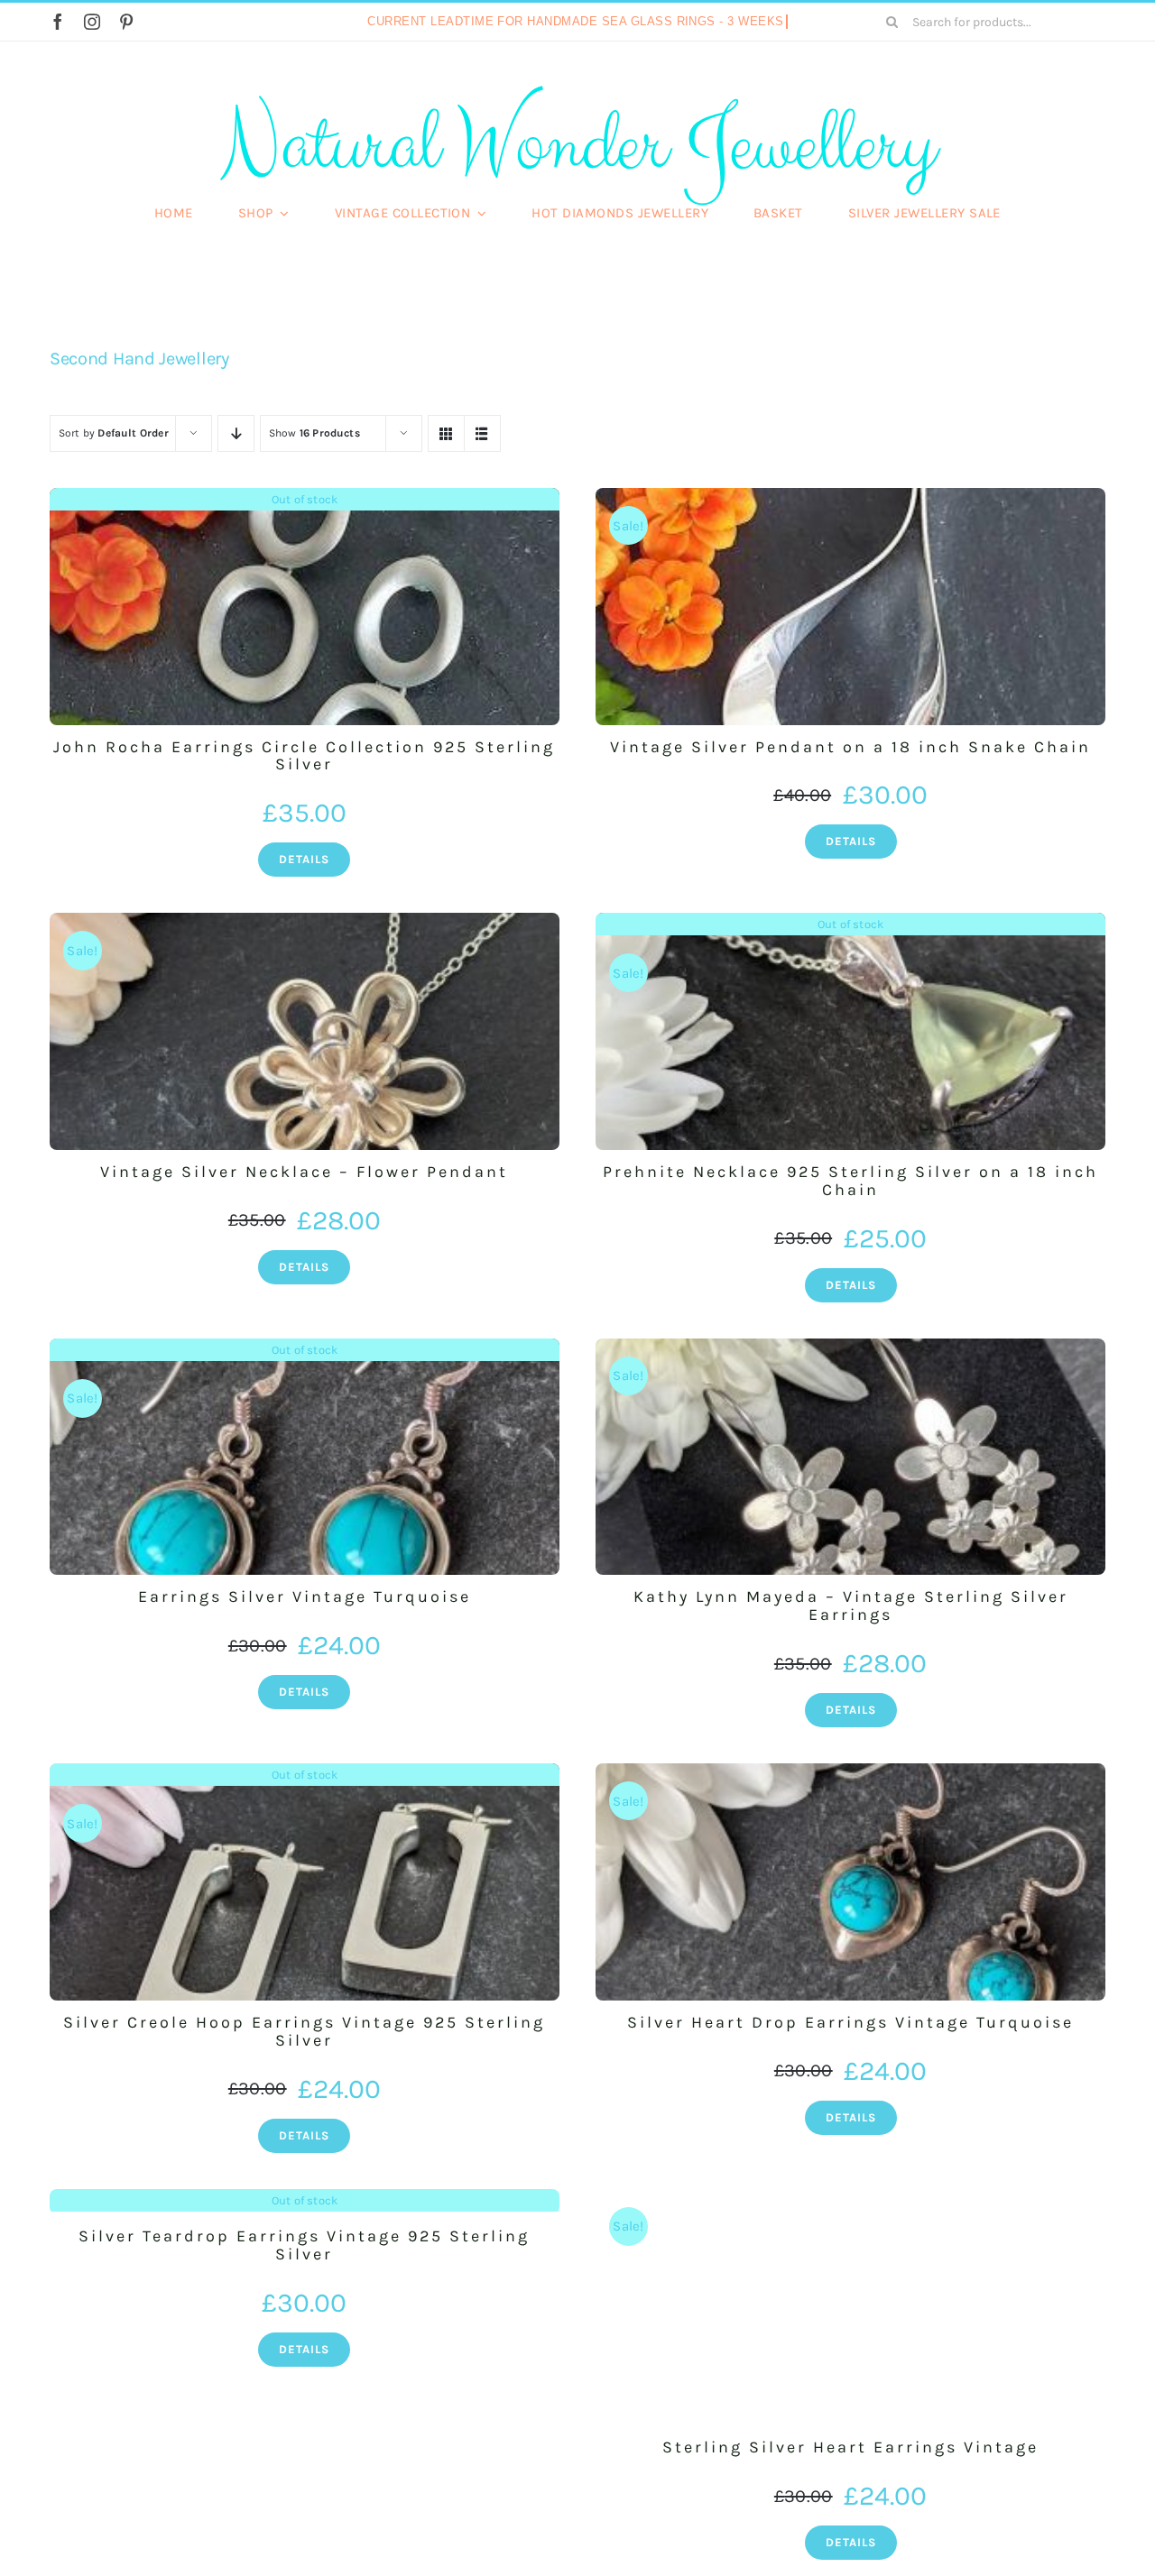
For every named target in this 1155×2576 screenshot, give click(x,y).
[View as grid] (446, 433)
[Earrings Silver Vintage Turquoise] (305, 1457)
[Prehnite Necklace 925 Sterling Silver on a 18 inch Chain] (850, 1031)
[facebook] (58, 22)
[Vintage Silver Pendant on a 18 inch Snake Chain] (850, 607)
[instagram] (92, 22)
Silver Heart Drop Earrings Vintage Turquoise (850, 2022)
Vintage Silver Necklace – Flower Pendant (304, 1172)
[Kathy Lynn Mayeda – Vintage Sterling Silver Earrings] (850, 1457)
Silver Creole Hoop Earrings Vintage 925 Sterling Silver (304, 2031)
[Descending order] (236, 433)
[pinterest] (126, 22)
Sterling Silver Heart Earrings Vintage (850, 2447)
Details (304, 859)
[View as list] (482, 433)
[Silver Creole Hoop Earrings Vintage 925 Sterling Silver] (305, 1882)
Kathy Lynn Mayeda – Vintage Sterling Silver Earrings (851, 1605)
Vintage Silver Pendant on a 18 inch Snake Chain (850, 747)
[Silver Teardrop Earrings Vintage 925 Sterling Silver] (305, 2202)
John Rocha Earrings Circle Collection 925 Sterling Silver (304, 756)
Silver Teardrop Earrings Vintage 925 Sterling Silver (304, 2245)
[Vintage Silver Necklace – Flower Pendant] (305, 1031)
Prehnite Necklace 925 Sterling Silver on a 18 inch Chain (850, 1181)
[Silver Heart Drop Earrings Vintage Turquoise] (850, 1882)
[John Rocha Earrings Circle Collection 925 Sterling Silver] (305, 607)
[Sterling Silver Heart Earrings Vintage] (850, 2308)
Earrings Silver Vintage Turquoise (305, 1596)
